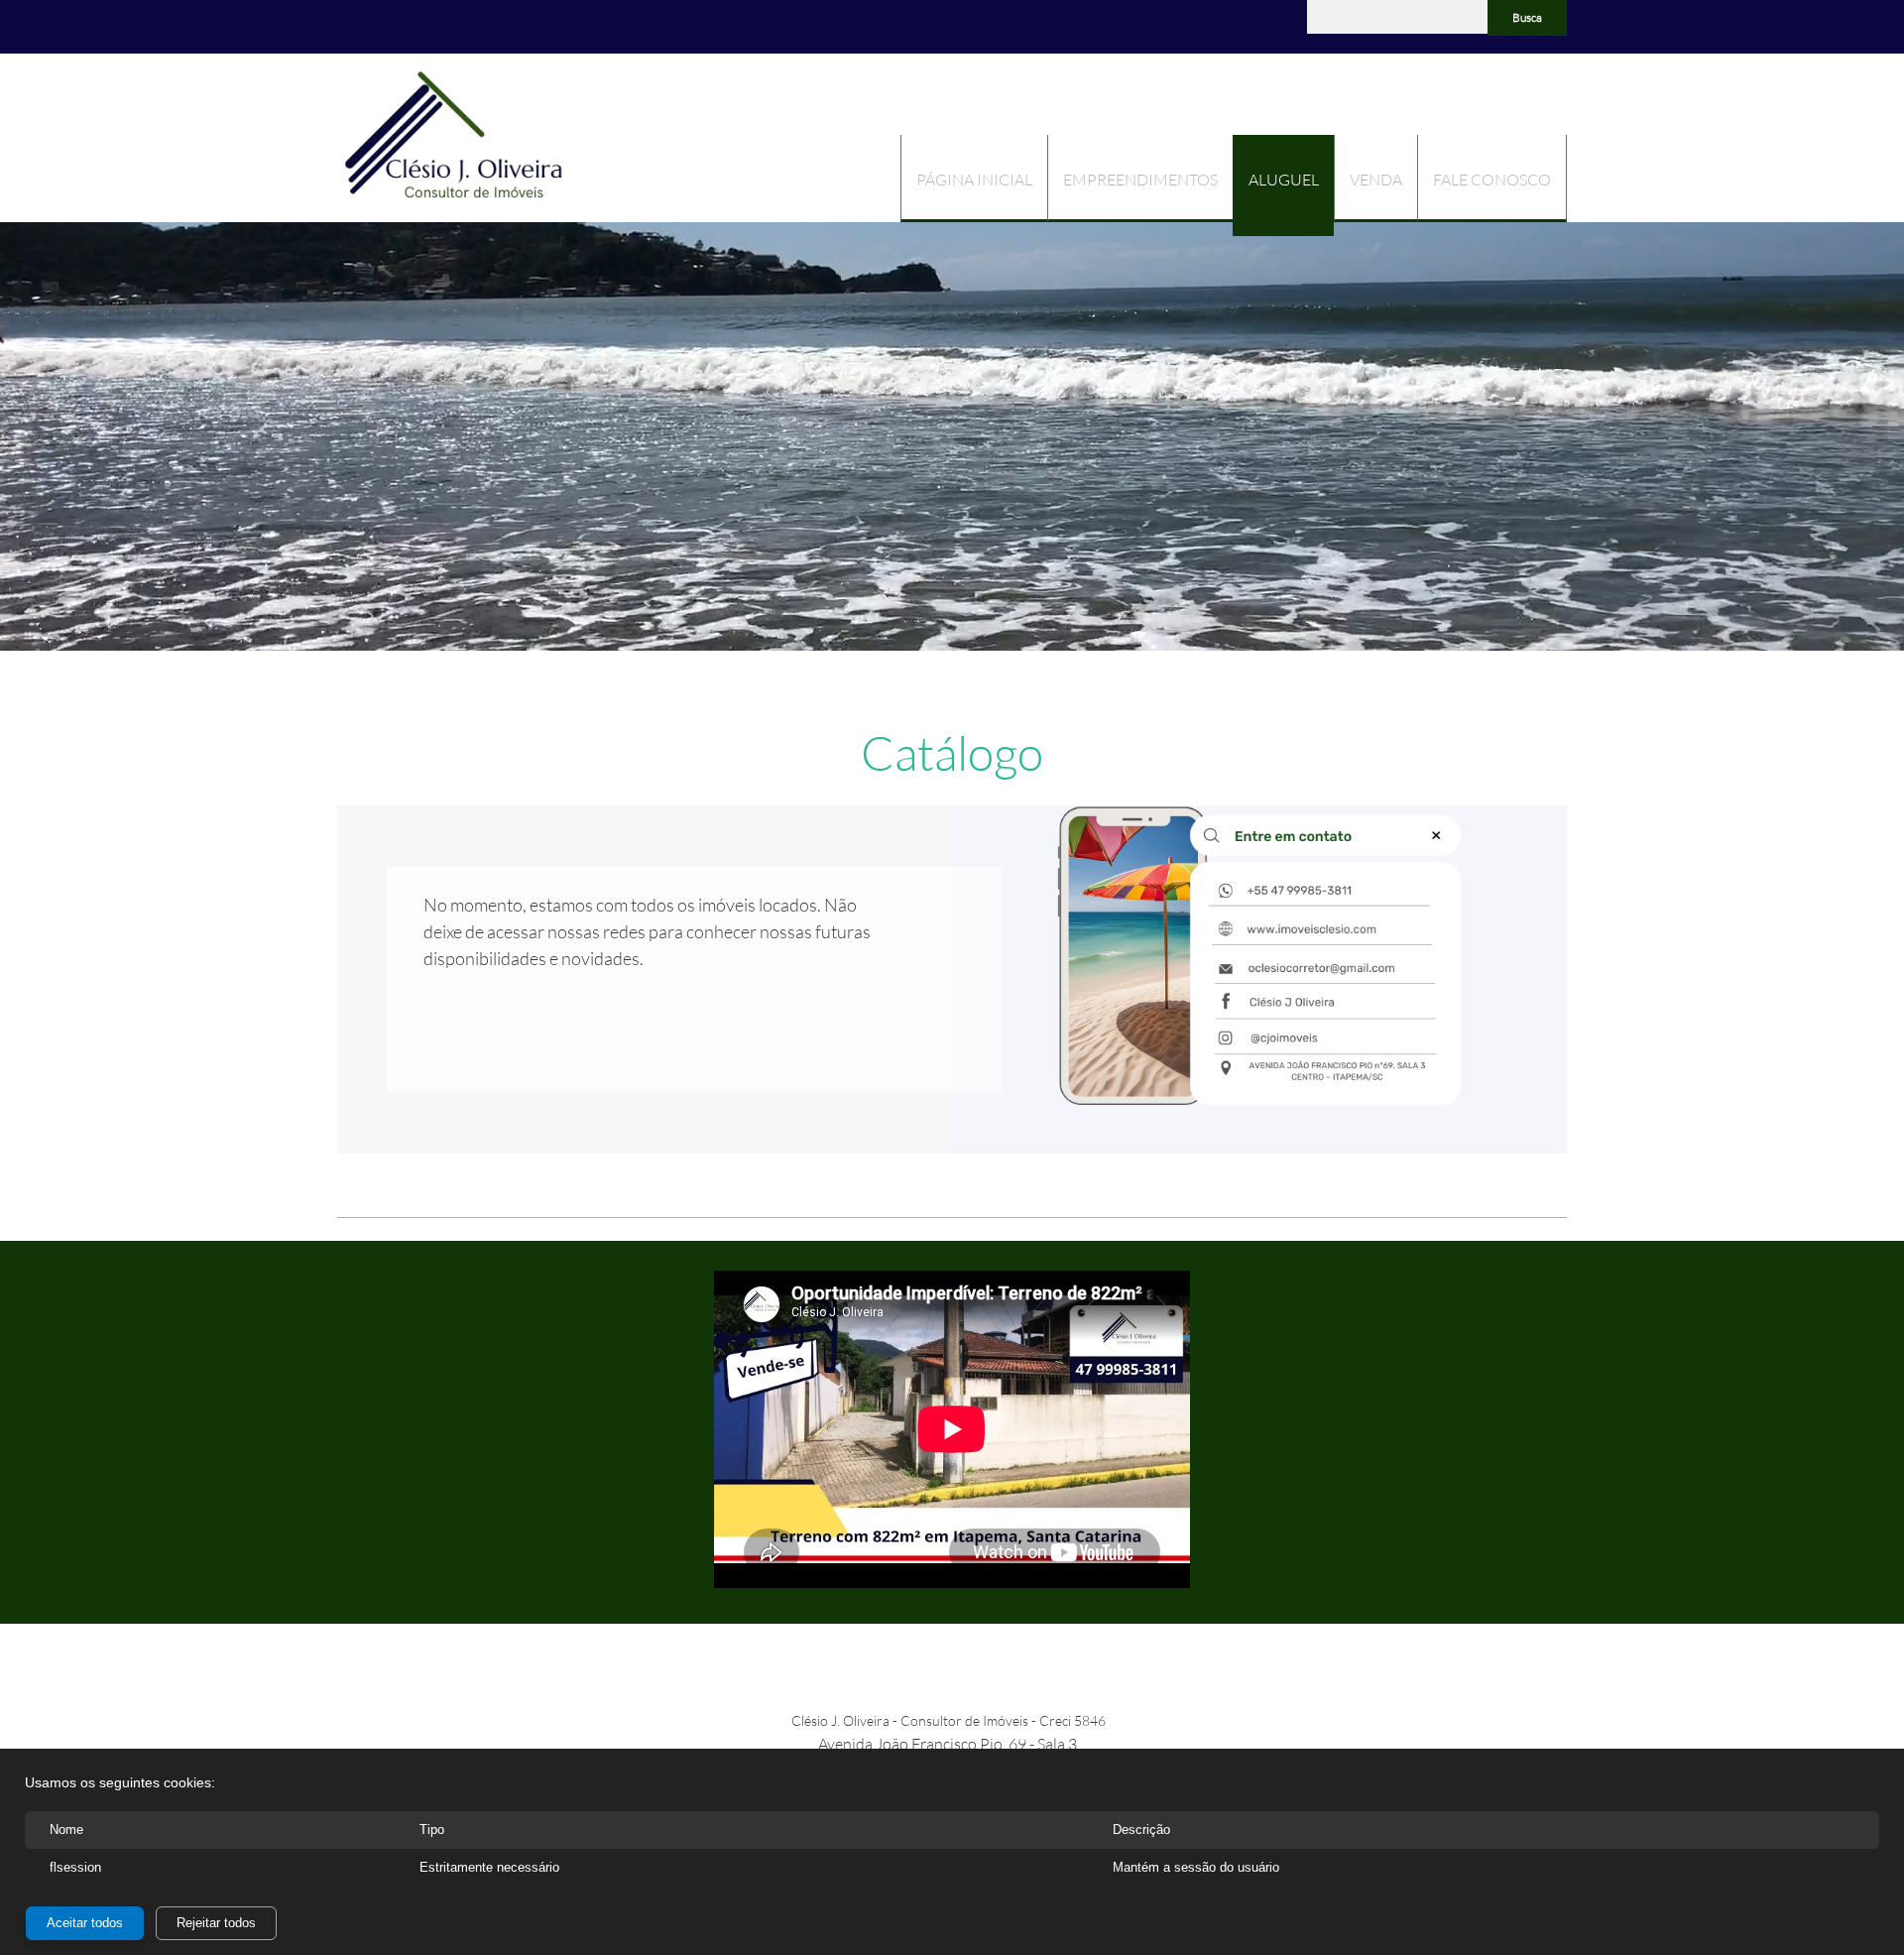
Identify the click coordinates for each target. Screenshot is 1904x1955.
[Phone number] (352, 27)
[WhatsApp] (441, 27)
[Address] (382, 27)
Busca (1527, 17)
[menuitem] (974, 179)
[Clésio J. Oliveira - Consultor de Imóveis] (454, 138)
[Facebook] (412, 27)
